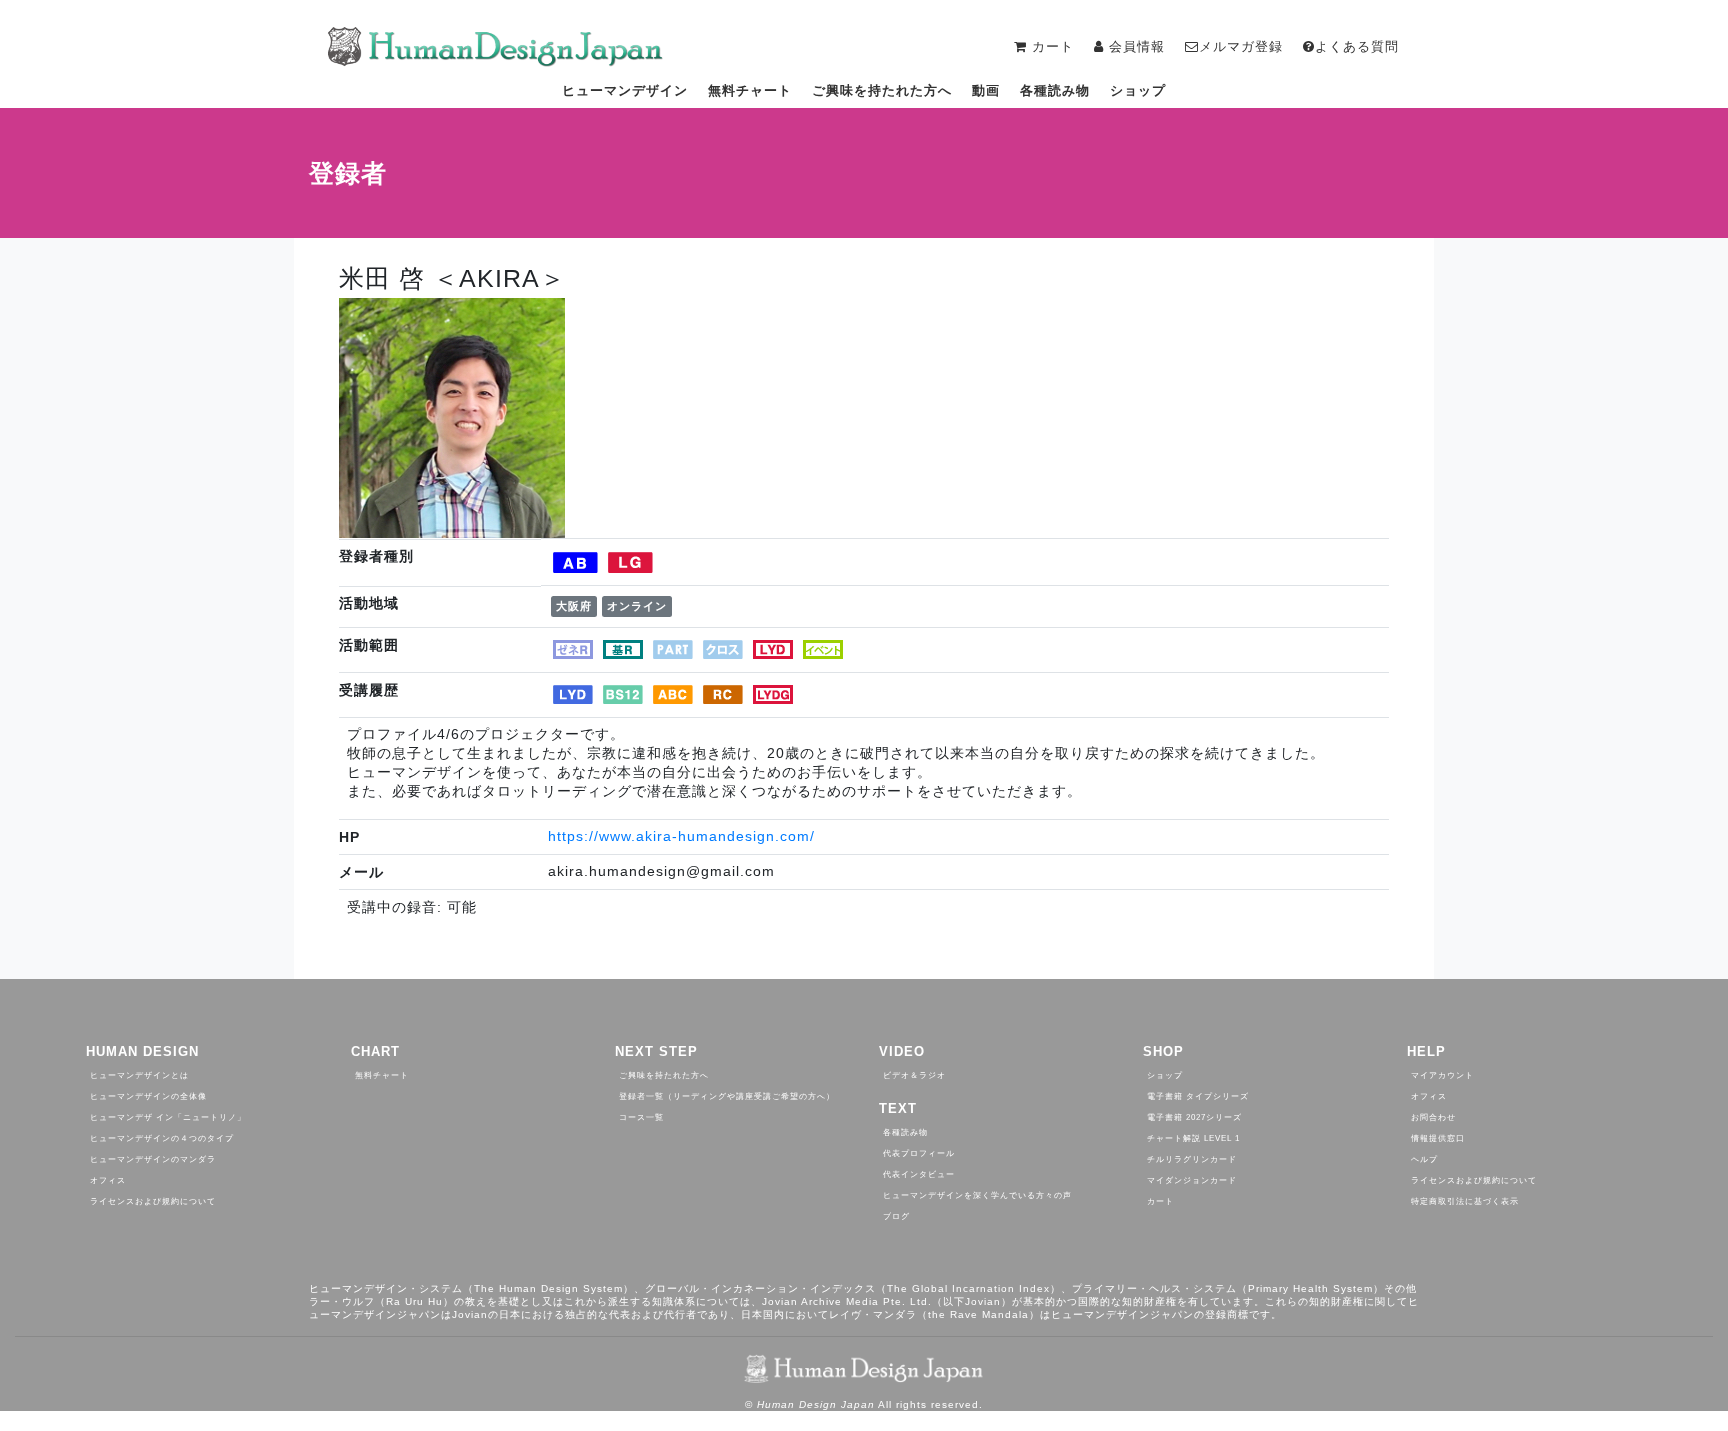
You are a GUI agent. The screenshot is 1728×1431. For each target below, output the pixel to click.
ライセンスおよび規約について (153, 1201)
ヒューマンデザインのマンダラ (153, 1159)
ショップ (1138, 90)
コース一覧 (641, 1117)
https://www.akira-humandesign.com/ (681, 836)
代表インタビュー (919, 1174)
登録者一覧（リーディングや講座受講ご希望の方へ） (727, 1096)
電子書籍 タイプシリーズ (1198, 1096)
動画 (986, 90)
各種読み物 (1055, 90)
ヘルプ (1424, 1159)
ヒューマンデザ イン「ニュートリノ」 (168, 1117)
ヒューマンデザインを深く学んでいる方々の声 (977, 1195)
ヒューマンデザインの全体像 (148, 1096)
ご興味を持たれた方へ (882, 90)
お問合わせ (1433, 1117)
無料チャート (750, 90)
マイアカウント (1442, 1075)
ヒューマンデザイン (625, 90)
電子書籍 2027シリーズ (1194, 1117)
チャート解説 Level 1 (1193, 1138)
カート (1160, 1201)
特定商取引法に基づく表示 (1465, 1201)
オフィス (108, 1180)
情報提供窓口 (1438, 1138)
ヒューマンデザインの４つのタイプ (162, 1138)
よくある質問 (1357, 46)
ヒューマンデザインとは (139, 1075)
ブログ (896, 1216)
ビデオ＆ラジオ (914, 1075)
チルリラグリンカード (1192, 1159)
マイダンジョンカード (1192, 1180)
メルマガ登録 (1241, 46)
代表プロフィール (919, 1153)
